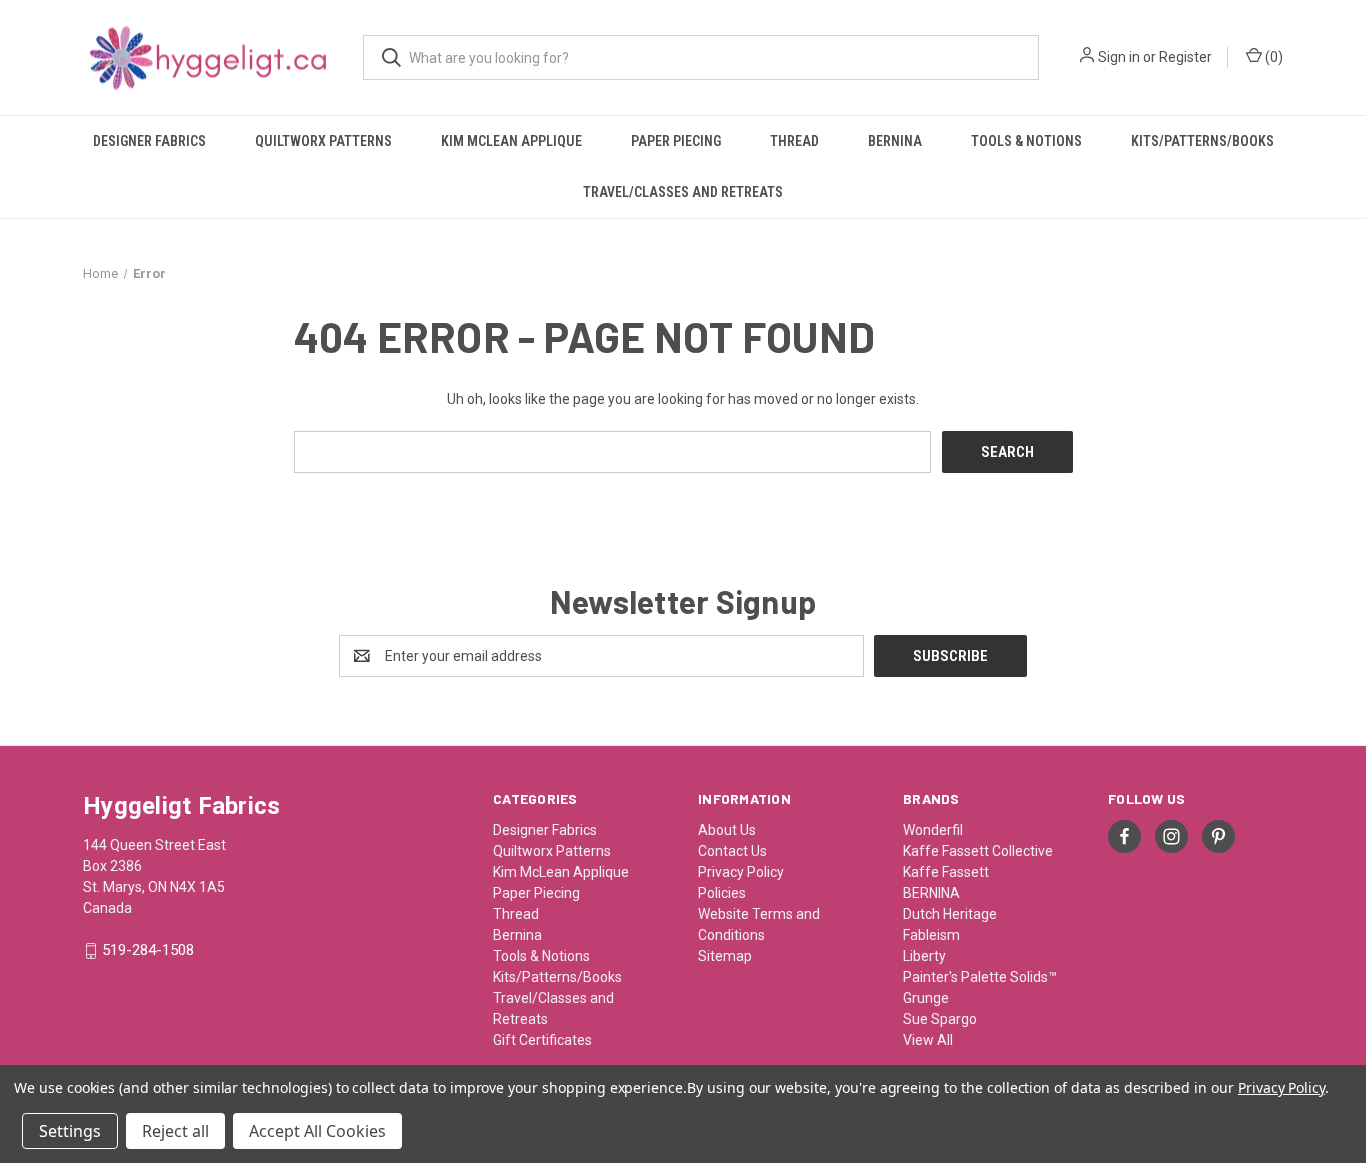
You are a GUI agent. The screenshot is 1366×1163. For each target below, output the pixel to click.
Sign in (1119, 57)
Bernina (895, 141)
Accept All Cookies (317, 1131)
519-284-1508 (148, 951)
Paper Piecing (676, 141)
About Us (727, 830)
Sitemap (725, 956)
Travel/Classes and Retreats (683, 192)
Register (1185, 57)
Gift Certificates (542, 1040)
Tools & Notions (1026, 141)
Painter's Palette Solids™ (980, 977)
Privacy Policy (741, 872)
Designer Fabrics (149, 141)
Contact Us (732, 851)
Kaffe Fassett (946, 872)
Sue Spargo (940, 1019)
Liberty (924, 956)
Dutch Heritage (950, 914)
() (1272, 57)
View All (928, 1040)
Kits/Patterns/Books (1202, 141)
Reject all (175, 1131)
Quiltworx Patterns (323, 141)
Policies (722, 893)
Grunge (926, 998)
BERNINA (931, 893)
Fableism (931, 935)
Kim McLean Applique (511, 141)
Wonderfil (933, 830)
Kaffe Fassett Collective (978, 851)
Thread (794, 141)
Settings (70, 1131)
